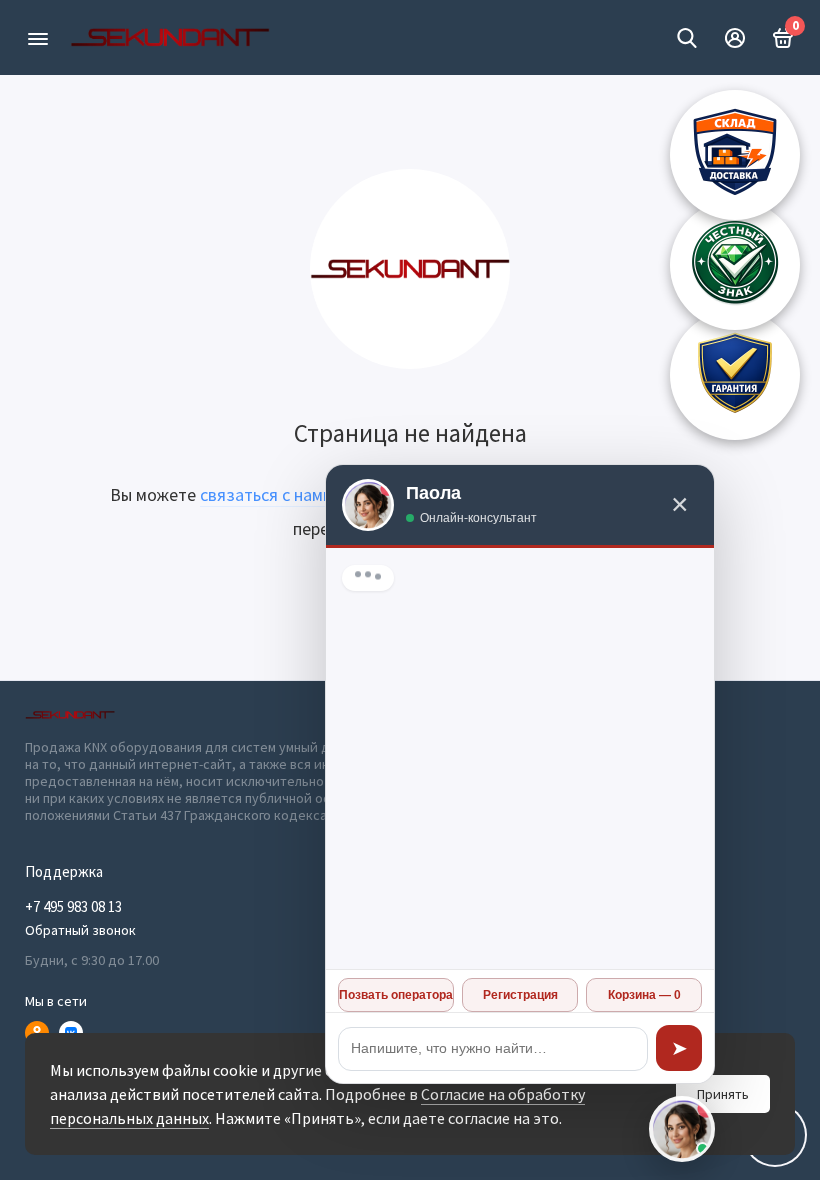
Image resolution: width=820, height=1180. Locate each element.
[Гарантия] (735, 375)
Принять (723, 1094)
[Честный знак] (735, 265)
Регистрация (520, 995)
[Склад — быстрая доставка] (735, 155)
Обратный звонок (80, 930)
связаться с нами (266, 494)
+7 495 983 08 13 (73, 906)
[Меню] (37, 37)
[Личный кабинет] (735, 38)
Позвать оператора (396, 995)
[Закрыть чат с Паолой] (682, 1129)
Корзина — (644, 995)
